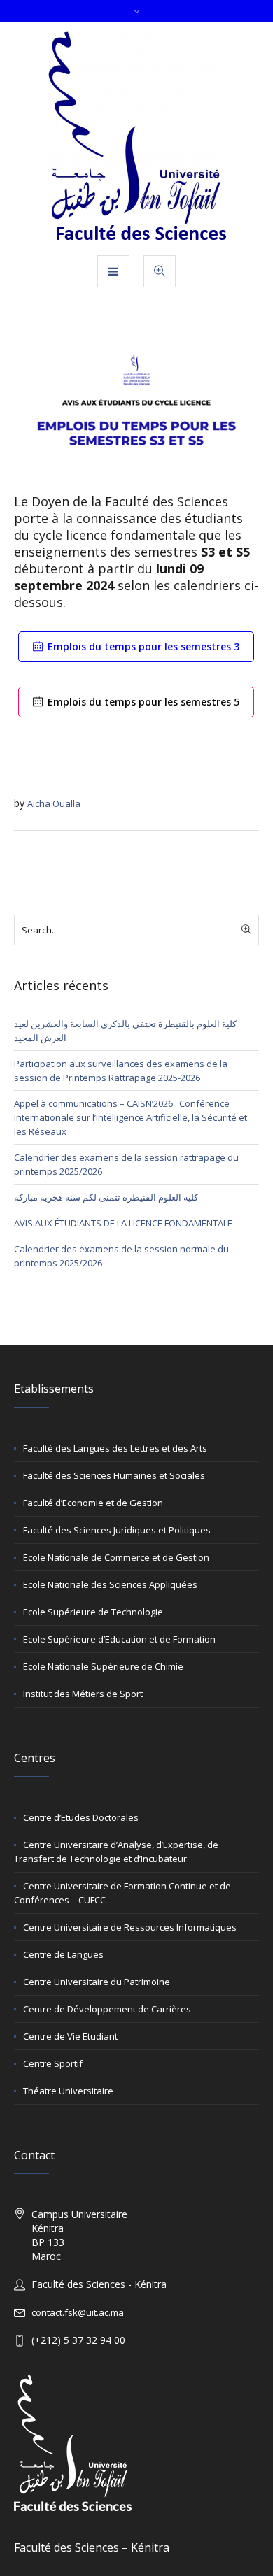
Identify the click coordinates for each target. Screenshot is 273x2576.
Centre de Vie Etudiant (70, 2036)
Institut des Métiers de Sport (83, 1694)
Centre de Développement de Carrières (107, 2009)
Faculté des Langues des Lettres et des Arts (115, 1448)
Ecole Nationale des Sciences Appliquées (110, 1584)
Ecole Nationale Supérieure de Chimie (103, 1666)
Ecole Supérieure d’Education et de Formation (119, 1639)
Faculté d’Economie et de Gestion (93, 1503)
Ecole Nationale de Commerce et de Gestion (116, 1557)
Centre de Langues (63, 1954)
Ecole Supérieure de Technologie (93, 1612)
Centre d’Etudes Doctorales (81, 1817)
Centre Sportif (53, 2063)
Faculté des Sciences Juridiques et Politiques (117, 1530)
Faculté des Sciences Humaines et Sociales (114, 1475)
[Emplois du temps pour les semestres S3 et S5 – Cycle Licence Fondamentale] (136, 410)
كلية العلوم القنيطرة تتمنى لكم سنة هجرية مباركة (106, 1197)
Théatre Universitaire (68, 2091)
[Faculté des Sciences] (137, 138)
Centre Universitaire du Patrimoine (97, 1982)
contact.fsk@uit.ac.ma (78, 2312)
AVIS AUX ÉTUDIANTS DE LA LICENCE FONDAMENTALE (123, 1223)
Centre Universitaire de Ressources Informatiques (130, 1927)
